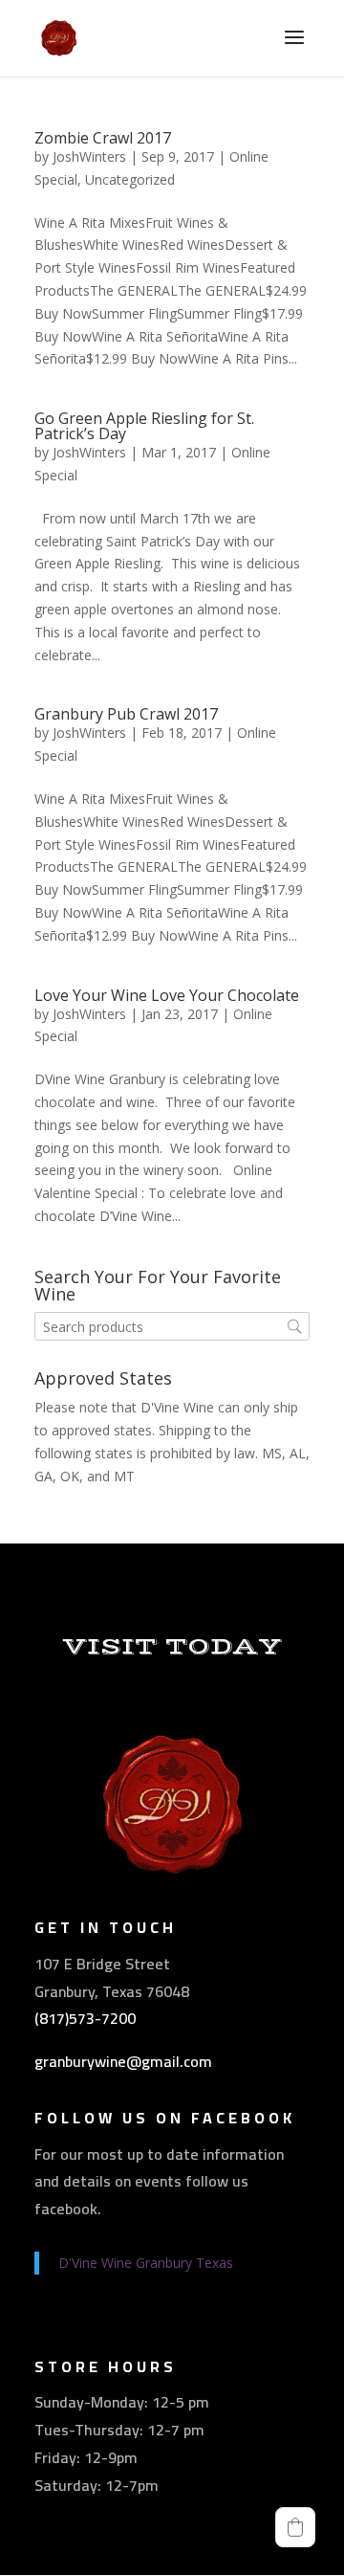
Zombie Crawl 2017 (103, 138)
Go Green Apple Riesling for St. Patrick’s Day (144, 426)
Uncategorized (130, 179)
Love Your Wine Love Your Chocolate (167, 995)
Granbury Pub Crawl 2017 (126, 714)
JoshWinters (89, 156)
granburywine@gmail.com (123, 2061)
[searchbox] (172, 1327)
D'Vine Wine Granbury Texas (146, 2263)
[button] (295, 2527)
